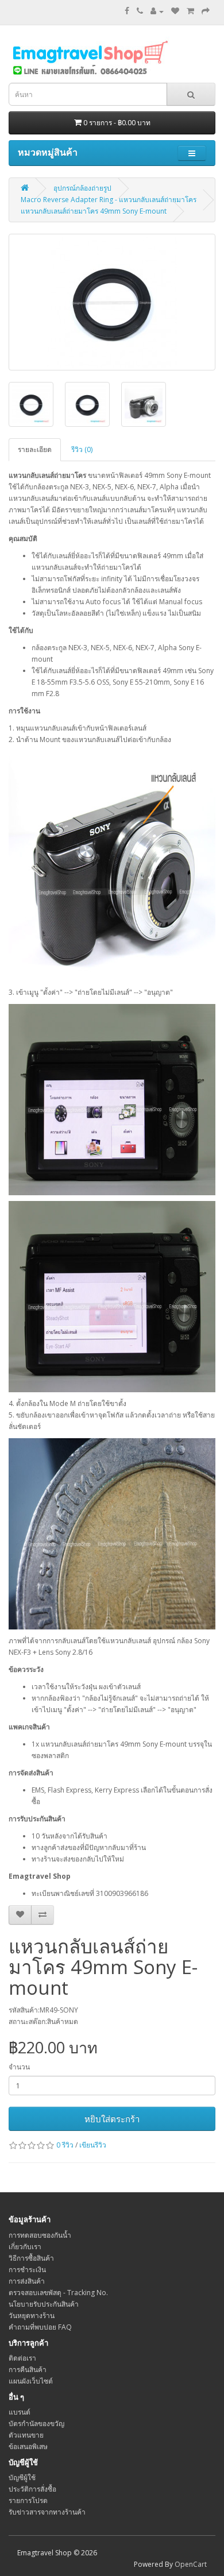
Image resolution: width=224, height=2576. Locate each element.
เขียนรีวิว (93, 2145)
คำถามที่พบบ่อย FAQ (40, 2327)
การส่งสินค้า (27, 2281)
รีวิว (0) (82, 449)
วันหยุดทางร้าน (32, 2316)
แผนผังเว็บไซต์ (31, 2381)
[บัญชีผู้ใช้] (157, 11)
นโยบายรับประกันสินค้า (44, 2304)
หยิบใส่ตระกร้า (112, 2119)
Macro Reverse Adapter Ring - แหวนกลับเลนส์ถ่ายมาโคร (109, 200)
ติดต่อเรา (22, 2358)
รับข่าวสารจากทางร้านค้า (47, 2512)
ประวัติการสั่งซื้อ (32, 2489)
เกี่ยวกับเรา (25, 2247)
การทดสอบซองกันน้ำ (40, 2235)
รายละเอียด (35, 449)
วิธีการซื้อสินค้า (31, 2258)
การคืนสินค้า (28, 2370)
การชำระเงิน (27, 2270)
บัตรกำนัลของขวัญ (36, 2424)
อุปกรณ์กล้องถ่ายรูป (82, 188)
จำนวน (19, 2067)
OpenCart (191, 2564)
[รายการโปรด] (175, 11)
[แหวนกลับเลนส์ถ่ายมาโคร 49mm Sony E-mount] (112, 302)
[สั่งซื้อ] (206, 11)
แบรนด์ (20, 2412)
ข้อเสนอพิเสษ (28, 2446)
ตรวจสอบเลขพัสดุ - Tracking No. (58, 2293)
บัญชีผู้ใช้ (22, 2477)
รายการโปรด (28, 2500)
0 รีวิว (65, 2145)
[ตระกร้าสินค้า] (190, 11)
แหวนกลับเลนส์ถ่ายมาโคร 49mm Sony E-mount (94, 211)
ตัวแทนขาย (26, 2435)
